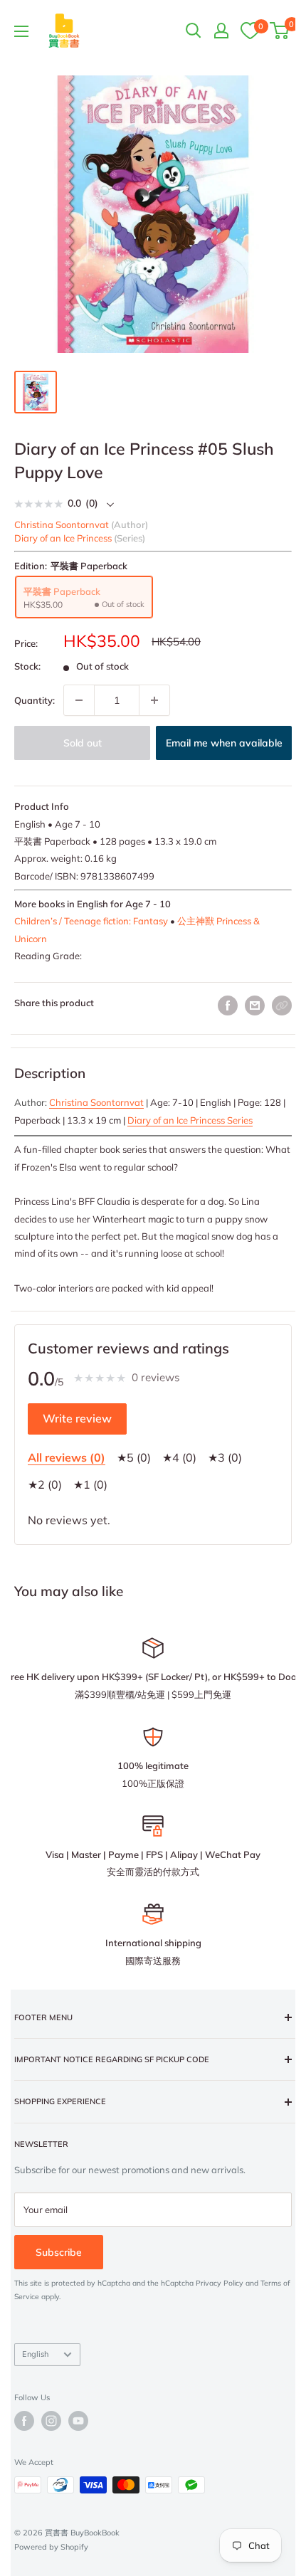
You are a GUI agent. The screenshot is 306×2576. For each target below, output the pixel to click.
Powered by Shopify (51, 2547)
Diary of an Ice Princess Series (190, 1120)
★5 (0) (134, 1457)
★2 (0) (45, 1484)
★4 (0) (179, 1457)
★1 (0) (90, 1484)
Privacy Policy (220, 2283)
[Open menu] (21, 31)
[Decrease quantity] (79, 700)
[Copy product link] (282, 1005)
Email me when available (224, 743)
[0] (250, 30)
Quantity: (35, 700)
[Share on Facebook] (228, 1005)
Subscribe (59, 2252)
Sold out (83, 743)
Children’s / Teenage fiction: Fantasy (91, 921)
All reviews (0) (67, 1457)
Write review (77, 1418)
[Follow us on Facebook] (24, 2421)
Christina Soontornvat (96, 1102)
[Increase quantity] (154, 700)
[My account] (221, 31)
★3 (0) (225, 1457)
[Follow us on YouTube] (78, 2421)
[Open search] (194, 31)
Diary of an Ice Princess (63, 538)
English (35, 2354)
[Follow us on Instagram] (51, 2421)
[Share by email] (255, 1005)
